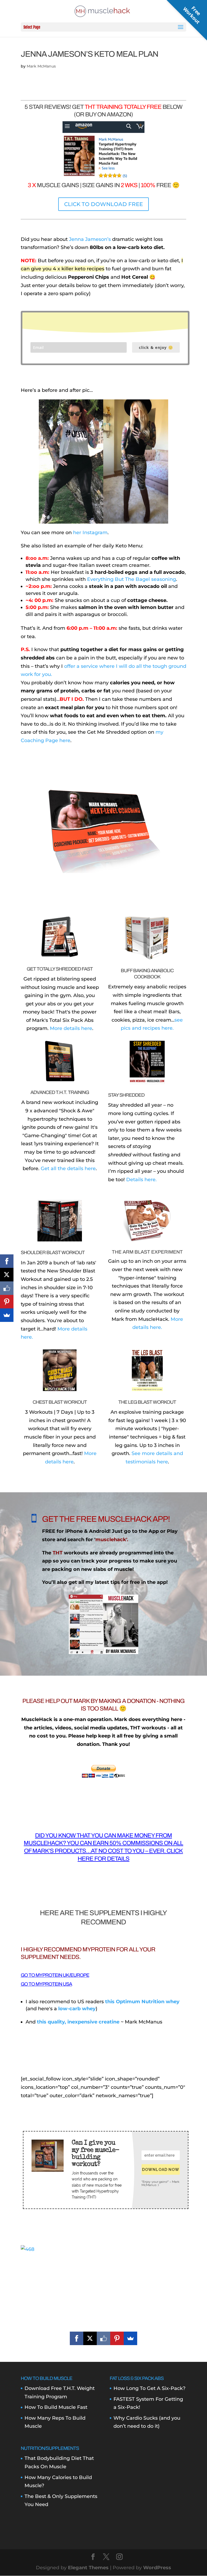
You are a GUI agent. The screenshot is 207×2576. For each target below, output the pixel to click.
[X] (90, 2338)
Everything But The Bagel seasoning (132, 579)
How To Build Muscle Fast (56, 2407)
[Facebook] (77, 2338)
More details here (71, 1028)
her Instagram (90, 533)
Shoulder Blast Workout (53, 1252)
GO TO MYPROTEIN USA (46, 1984)
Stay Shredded (126, 1095)
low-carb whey (77, 2009)
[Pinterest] (117, 2338)
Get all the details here (68, 1169)
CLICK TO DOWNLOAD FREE (103, 204)
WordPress (157, 2568)
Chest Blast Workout (60, 1402)
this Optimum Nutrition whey (142, 2002)
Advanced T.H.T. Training (60, 1092)
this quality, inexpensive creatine (78, 2022)
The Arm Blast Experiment (147, 1252)
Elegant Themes (88, 2568)
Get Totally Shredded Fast (60, 969)
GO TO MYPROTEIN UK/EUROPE (55, 1975)
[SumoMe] (130, 2338)
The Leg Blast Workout (147, 1402)
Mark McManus (41, 66)
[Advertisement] (103, 2291)
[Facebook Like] (103, 2338)
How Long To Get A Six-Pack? (149, 2388)
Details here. (141, 1180)
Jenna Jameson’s (90, 239)
